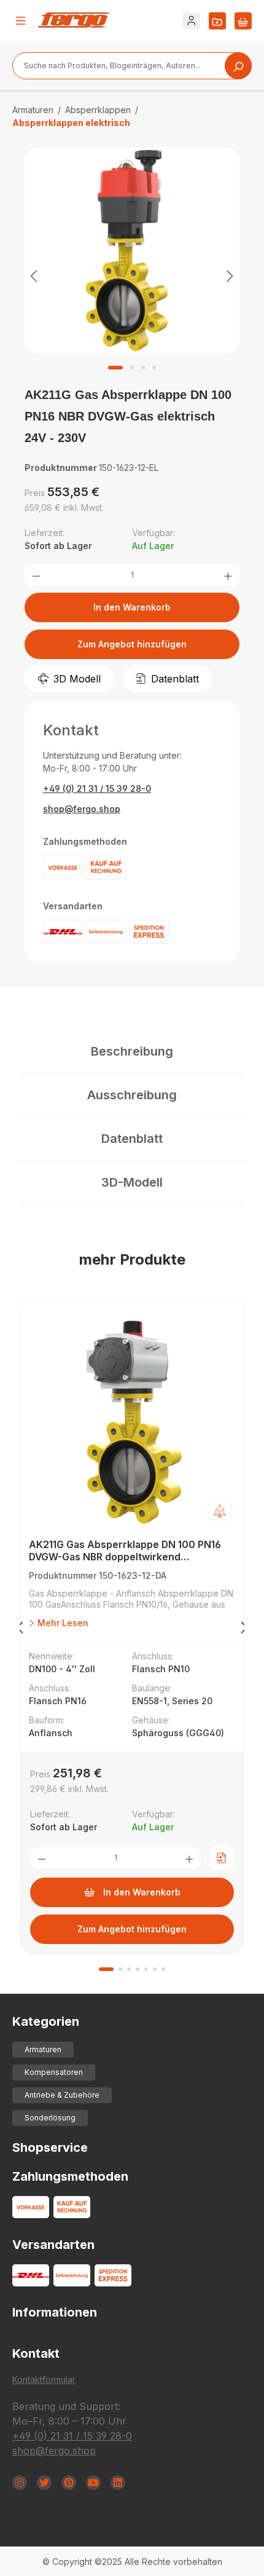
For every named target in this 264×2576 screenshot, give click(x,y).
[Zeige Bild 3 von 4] (143, 368)
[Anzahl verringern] (36, 575)
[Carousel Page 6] (155, 1969)
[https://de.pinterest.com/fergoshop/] (69, 2483)
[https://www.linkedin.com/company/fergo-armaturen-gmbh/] (118, 2483)
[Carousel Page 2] (120, 1969)
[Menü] (21, 21)
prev (20, 1630)
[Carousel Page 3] (129, 1969)
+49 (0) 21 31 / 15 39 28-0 (97, 788)
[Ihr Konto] (192, 21)
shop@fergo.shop (82, 809)
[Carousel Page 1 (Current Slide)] (106, 1969)
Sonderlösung (50, 2118)
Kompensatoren (54, 2072)
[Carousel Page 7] (163, 1969)
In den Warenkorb (132, 607)
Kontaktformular (44, 2380)
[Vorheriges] (34, 276)
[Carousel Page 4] (138, 1969)
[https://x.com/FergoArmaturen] (44, 2483)
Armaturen (43, 2049)
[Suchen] (238, 66)
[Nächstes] (230, 276)
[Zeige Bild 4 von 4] (154, 368)
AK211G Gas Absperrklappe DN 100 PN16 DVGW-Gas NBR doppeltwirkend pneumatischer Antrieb (125, 1551)
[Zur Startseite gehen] (73, 20)
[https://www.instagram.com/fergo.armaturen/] (20, 2483)
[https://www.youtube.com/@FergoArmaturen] (93, 2483)
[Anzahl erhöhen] (228, 575)
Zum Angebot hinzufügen (132, 644)
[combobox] (132, 66)
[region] (132, 275)
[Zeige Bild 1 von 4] (115, 368)
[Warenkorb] (243, 21)
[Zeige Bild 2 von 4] (132, 368)
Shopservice (50, 2147)
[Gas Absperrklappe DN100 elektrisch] (132, 251)
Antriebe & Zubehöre (62, 2095)
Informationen (55, 2312)
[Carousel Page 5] (146, 1969)
